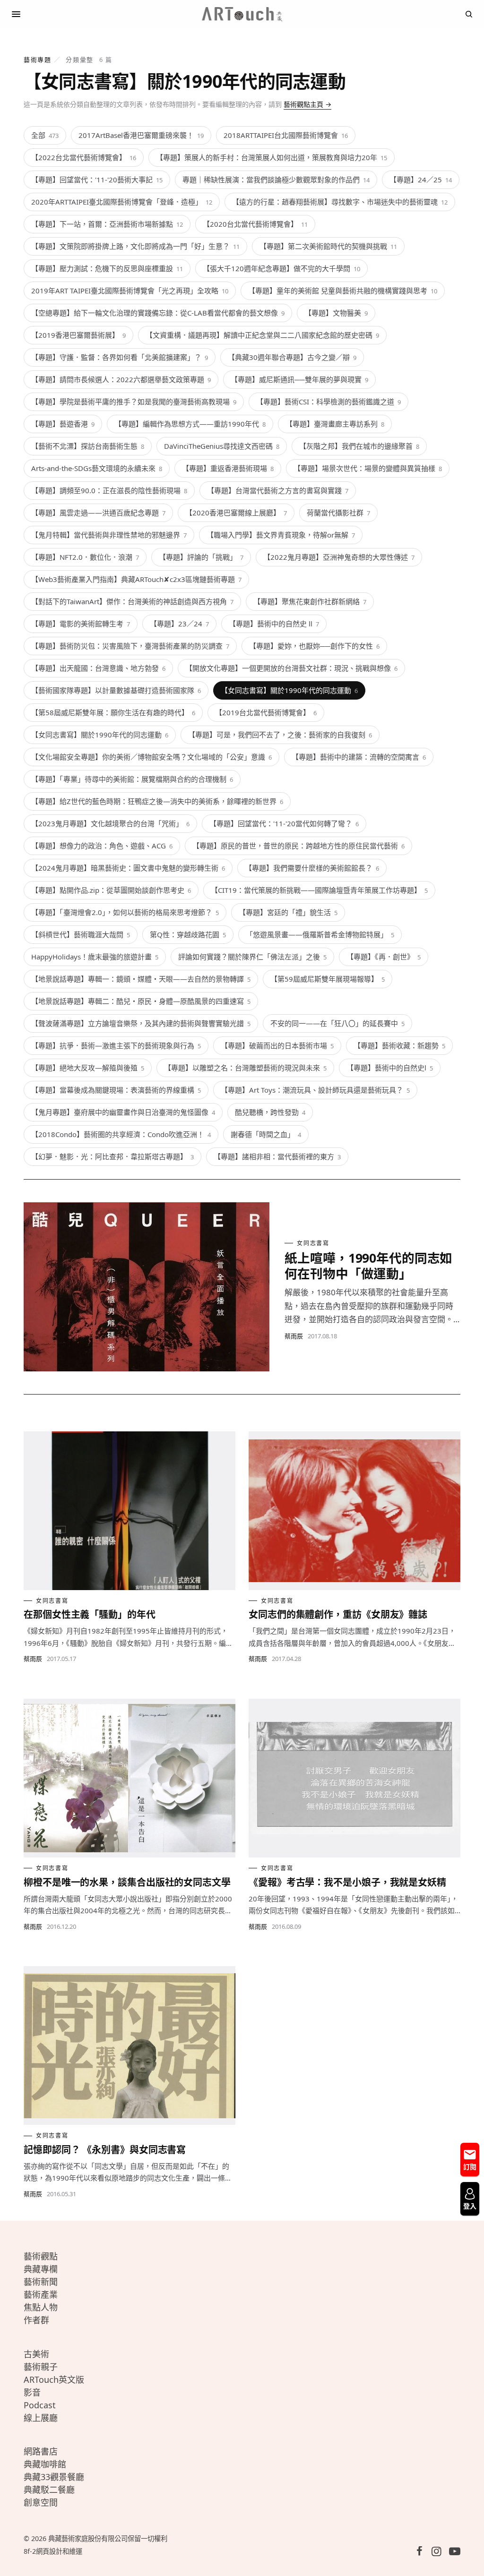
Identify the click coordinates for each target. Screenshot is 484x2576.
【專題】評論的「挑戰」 (201, 557)
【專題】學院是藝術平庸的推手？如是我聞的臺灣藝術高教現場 (134, 402)
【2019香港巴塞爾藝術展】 (78, 335)
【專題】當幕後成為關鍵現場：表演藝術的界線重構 (116, 1090)
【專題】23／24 (179, 624)
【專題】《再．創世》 (384, 957)
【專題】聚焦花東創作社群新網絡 (310, 601)
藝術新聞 (41, 2282)
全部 (45, 135)
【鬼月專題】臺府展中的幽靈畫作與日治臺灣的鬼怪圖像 (123, 1112)
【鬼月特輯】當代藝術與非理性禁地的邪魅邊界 (109, 535)
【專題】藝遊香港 (63, 424)
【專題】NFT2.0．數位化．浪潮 (85, 557)
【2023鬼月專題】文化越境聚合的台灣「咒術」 (110, 823)
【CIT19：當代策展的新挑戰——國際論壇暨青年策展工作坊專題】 (319, 890)
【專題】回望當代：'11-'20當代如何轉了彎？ (284, 823)
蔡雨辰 (294, 1336)
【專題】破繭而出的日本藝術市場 (277, 1045)
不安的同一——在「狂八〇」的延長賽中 (337, 1023)
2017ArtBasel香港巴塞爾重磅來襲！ (141, 135)
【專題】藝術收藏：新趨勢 (399, 1045)
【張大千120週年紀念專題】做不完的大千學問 (281, 268)
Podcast (40, 2405)
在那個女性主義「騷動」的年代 (90, 1614)
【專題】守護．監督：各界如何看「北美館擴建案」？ (120, 357)
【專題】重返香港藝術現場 (228, 468)
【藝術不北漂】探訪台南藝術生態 (88, 446)
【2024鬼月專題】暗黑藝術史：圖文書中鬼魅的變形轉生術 (128, 868)
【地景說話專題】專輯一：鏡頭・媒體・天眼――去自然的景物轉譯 (141, 979)
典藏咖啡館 (45, 2464)
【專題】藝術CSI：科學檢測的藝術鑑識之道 (328, 402)
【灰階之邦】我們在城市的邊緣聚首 (359, 446)
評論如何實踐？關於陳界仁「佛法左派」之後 (252, 957)
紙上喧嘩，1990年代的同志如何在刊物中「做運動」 (368, 1266)
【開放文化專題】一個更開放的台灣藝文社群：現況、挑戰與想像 (291, 668)
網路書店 (41, 2451)
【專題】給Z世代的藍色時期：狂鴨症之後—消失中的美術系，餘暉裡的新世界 (157, 801)
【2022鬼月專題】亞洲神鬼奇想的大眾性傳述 (339, 557)
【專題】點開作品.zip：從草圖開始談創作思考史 (111, 890)
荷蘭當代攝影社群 (338, 513)
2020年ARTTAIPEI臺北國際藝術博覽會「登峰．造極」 (122, 202)
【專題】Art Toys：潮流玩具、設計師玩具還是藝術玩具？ (315, 1090)
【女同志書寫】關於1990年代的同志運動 (289, 690)
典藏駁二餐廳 (49, 2490)
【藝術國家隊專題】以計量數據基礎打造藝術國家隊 (116, 690)
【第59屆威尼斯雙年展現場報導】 (328, 979)
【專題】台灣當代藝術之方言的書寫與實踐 (278, 490)
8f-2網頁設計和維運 (53, 2551)
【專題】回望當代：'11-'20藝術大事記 (97, 180)
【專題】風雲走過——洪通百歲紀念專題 (98, 513)
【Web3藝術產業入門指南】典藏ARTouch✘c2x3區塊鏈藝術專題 (136, 579)
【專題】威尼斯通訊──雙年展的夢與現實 (299, 379)
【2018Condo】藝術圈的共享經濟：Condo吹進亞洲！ (121, 1134)
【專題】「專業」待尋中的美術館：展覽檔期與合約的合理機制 (132, 779)
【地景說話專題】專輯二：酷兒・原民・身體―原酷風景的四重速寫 (141, 1001)
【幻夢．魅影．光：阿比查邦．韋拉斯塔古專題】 (112, 1156)
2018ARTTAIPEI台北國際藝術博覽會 (286, 135)
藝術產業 (41, 2294)
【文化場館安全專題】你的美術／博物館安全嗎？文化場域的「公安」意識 (151, 757)
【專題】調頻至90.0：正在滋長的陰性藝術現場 (109, 490)
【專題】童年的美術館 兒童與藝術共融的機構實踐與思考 (343, 291)
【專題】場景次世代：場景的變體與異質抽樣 (368, 468)
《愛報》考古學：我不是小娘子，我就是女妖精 (347, 1882)
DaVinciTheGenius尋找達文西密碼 (222, 446)
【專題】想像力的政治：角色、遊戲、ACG (102, 846)
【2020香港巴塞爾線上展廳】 (236, 513)
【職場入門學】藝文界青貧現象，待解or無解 (281, 535)
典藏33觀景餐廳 (54, 2477)
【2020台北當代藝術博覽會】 (255, 224)
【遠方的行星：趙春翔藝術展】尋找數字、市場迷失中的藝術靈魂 (340, 202)
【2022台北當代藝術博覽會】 (84, 157)
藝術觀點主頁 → (307, 104)
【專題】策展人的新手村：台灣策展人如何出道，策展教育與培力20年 (272, 157)
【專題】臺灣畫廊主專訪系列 (335, 424)
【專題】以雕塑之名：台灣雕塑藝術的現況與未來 (245, 1068)
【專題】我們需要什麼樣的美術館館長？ (312, 868)
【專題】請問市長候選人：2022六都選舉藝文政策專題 (121, 379)
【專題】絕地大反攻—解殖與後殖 (88, 1068)
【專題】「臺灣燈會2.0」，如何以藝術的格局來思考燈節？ (125, 912)
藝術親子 (41, 2367)
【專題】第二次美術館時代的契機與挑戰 (328, 246)
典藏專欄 (41, 2269)
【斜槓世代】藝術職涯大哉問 (81, 934)
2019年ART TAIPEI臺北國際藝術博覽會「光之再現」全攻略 (130, 291)
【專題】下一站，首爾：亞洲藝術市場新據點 (107, 224)
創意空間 (41, 2502)
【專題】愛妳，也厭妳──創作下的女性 (314, 646)
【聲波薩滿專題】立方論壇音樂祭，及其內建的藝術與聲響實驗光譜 (141, 1023)
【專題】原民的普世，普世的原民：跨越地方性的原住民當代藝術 (298, 846)
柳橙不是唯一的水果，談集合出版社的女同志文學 (127, 1882)
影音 (32, 2392)
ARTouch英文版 (54, 2379)
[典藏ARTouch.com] (242, 14)
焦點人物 (41, 2307)
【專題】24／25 (421, 180)
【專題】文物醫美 (336, 313)
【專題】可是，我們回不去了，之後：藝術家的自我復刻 (280, 735)
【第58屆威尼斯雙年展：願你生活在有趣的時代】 (113, 712)
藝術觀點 (41, 2256)
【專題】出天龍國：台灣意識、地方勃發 (98, 668)
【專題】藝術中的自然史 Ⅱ (274, 624)
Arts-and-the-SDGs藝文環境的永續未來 (97, 468)
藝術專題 (37, 60)
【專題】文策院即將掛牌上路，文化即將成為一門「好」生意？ (135, 246)
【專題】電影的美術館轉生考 (81, 624)
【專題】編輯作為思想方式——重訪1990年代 (190, 424)
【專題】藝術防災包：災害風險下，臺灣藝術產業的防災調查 (130, 646)
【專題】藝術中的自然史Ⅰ (390, 1068)
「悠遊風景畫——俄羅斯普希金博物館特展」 (320, 934)
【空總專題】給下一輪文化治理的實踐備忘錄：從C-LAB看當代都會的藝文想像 (158, 313)
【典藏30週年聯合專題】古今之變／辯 (292, 357)
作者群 (36, 2320)
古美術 (36, 2354)
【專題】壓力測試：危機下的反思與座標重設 (107, 268)
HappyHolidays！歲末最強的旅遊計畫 (95, 957)
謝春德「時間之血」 (266, 1134)
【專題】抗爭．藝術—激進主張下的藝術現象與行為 (116, 1045)
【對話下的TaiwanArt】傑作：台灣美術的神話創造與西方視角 (132, 601)
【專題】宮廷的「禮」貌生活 (288, 912)
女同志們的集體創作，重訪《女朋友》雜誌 (338, 1614)
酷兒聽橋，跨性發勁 (270, 1112)
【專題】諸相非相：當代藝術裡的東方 (277, 1156)
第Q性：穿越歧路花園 (188, 934)
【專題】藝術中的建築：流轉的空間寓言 (359, 757)
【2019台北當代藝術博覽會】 (266, 712)
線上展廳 (41, 2418)
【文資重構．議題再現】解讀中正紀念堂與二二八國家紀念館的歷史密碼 (262, 335)
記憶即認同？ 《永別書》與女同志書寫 (105, 2150)
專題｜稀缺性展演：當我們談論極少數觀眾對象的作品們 (276, 180)
